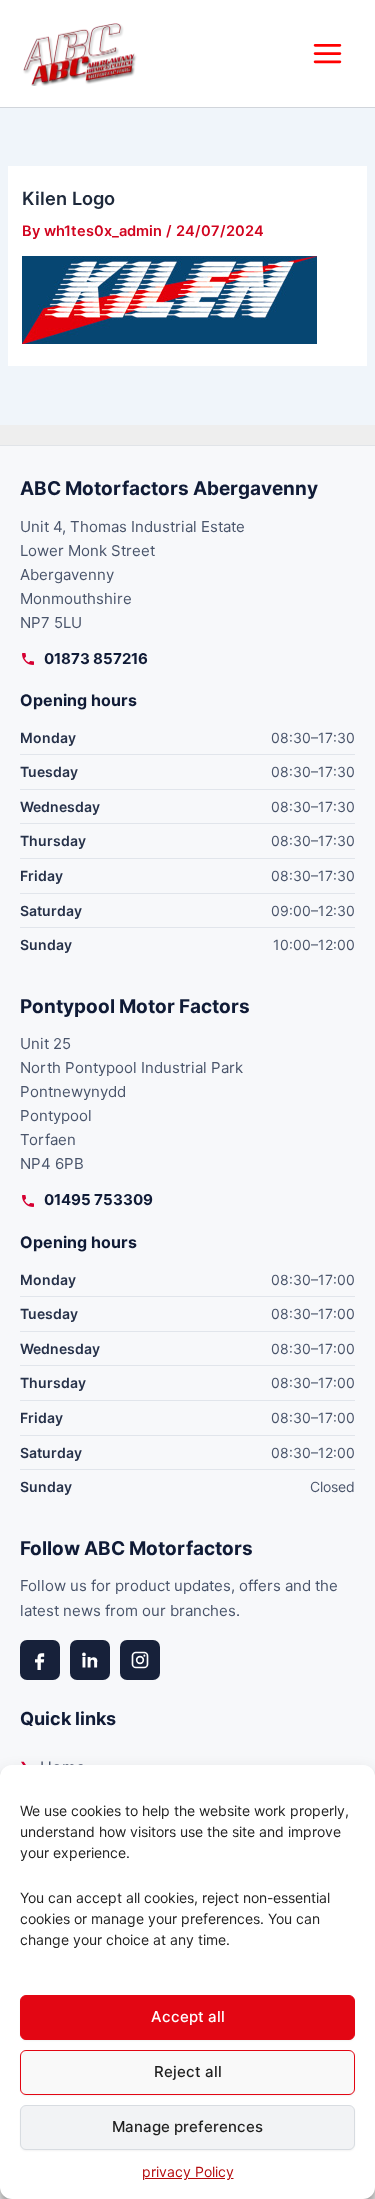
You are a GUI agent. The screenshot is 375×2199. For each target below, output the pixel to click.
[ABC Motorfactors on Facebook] (40, 1660)
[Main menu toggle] (327, 53)
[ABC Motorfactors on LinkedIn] (90, 1660)
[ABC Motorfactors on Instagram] (140, 1660)
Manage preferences (187, 2126)
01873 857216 (96, 658)
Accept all (188, 2016)
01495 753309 (98, 1199)
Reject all (188, 2071)
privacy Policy (188, 2171)
